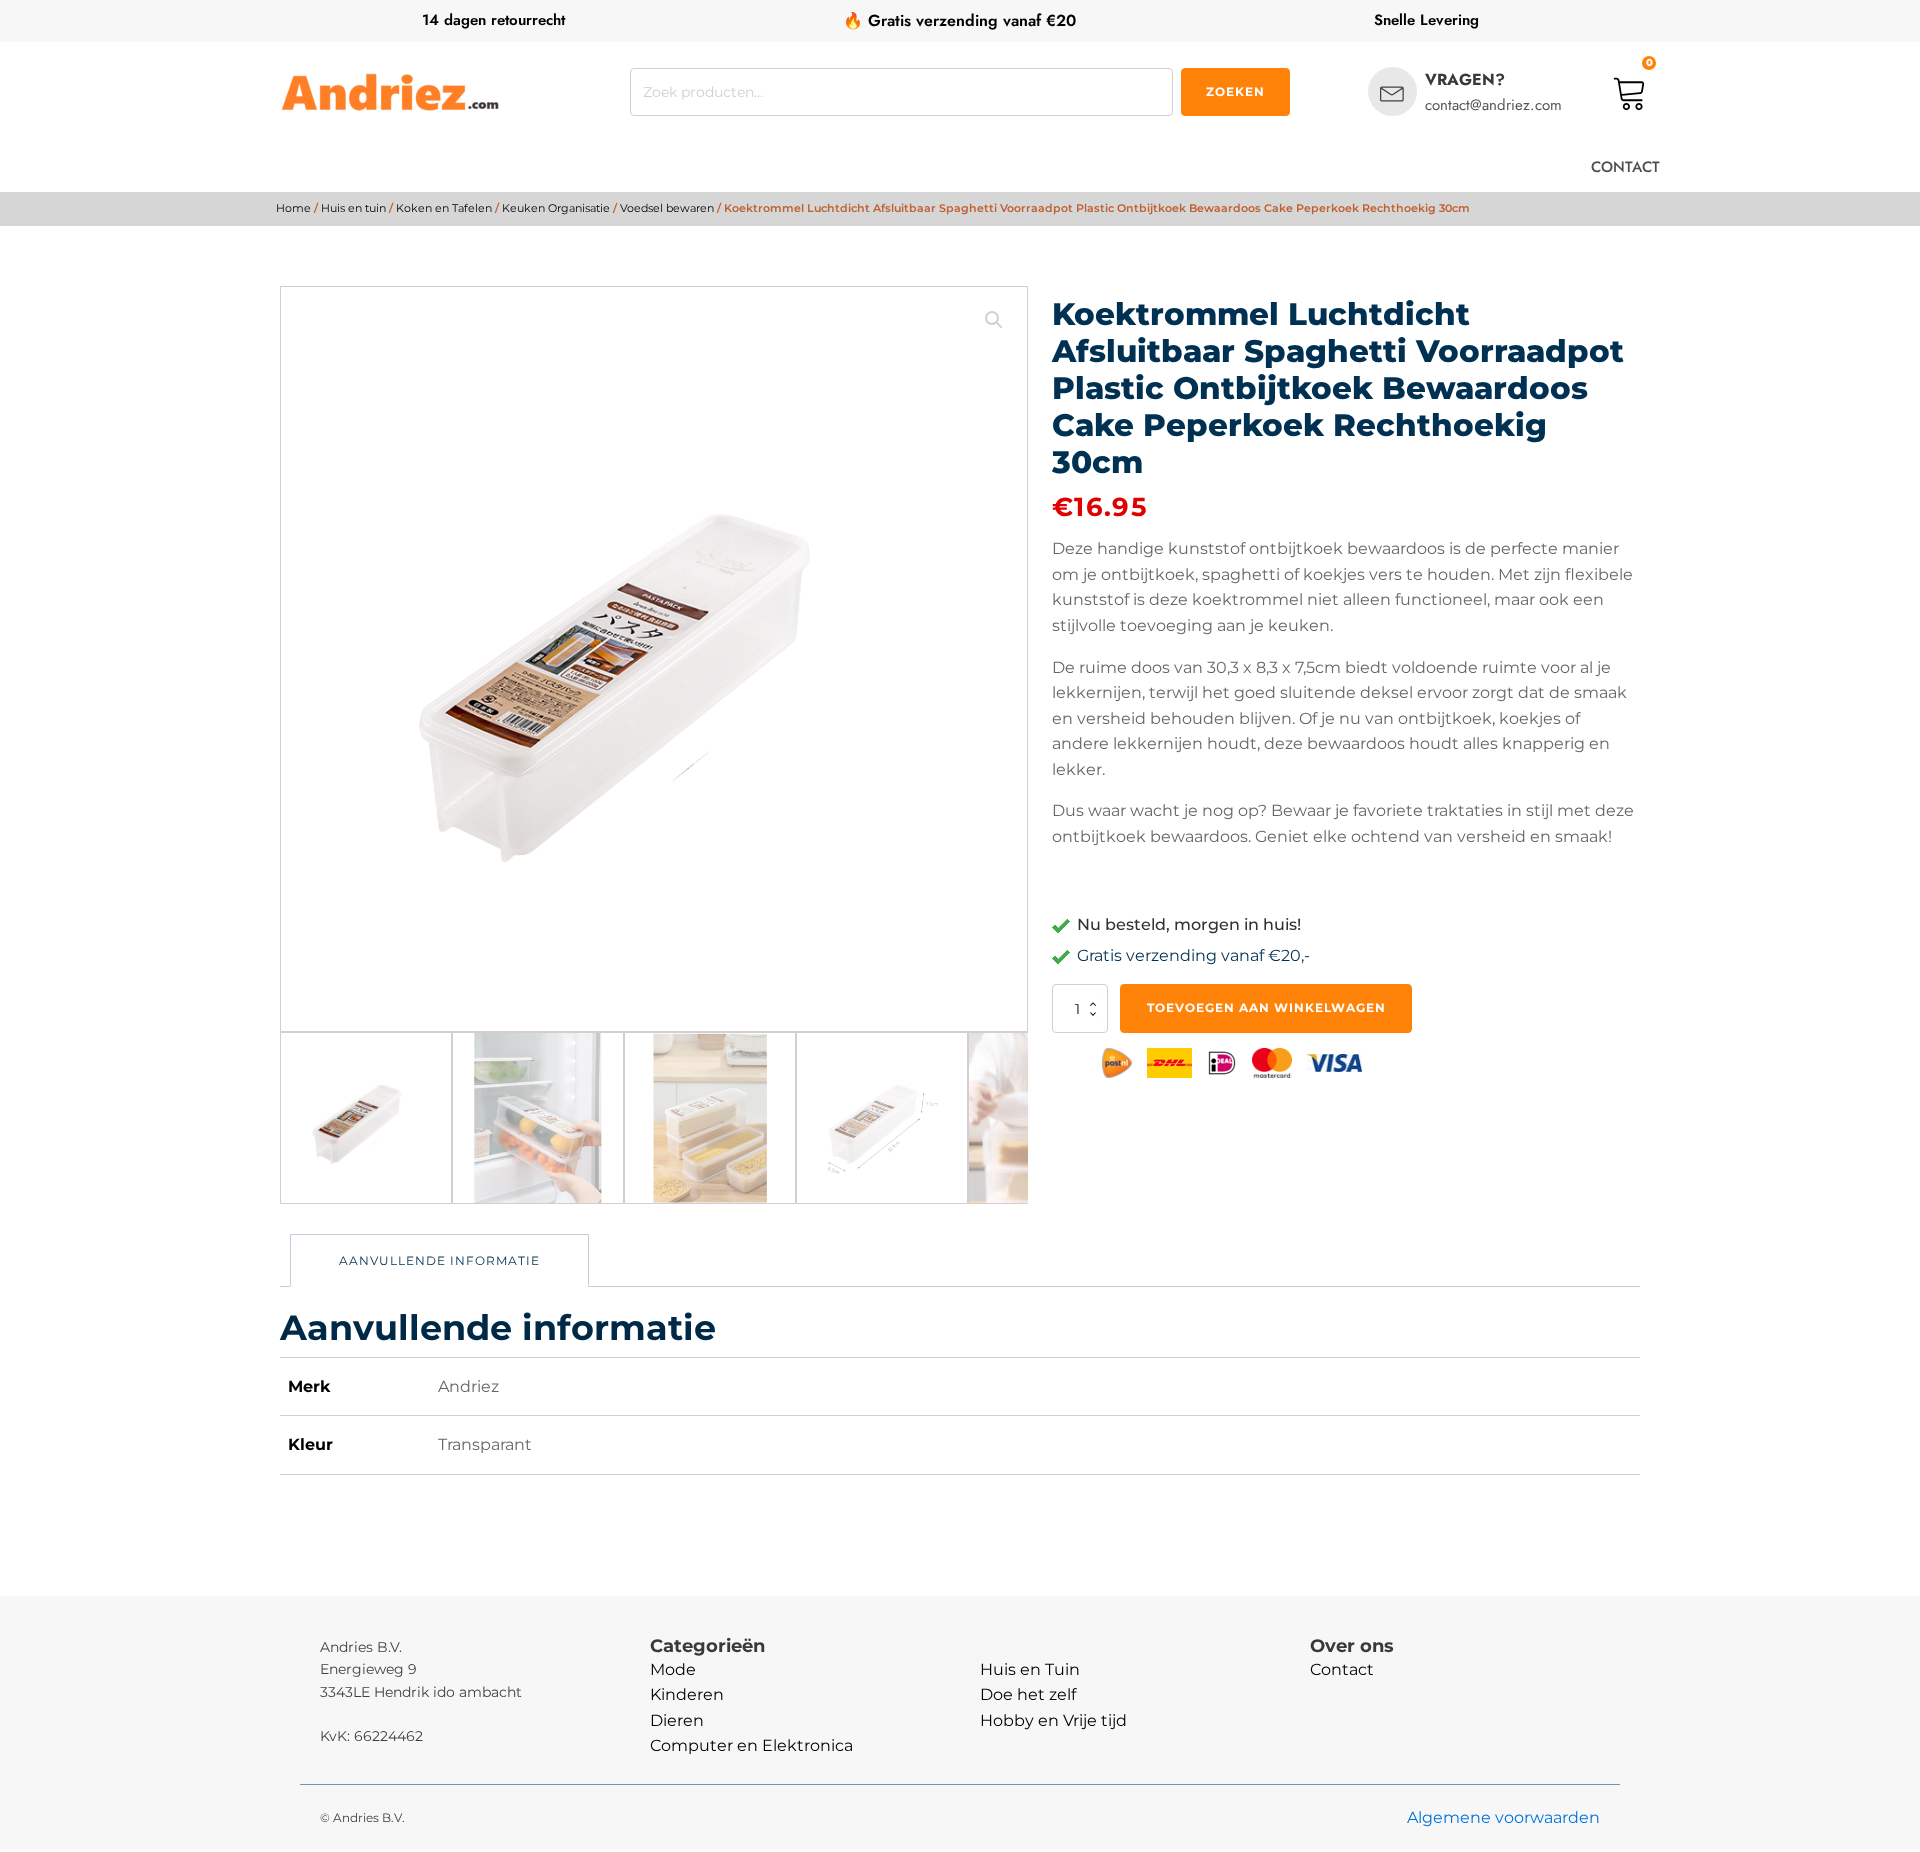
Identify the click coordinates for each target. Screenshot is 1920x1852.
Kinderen (687, 1694)
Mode (673, 1669)
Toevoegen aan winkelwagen (1266, 1007)
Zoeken (1235, 91)
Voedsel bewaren (667, 208)
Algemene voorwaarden (1503, 1817)
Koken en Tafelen (444, 208)
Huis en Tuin (1030, 1669)
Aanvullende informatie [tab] (439, 1260)
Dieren (677, 1720)
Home (293, 208)
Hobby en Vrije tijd (1053, 1720)
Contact (1342, 1669)
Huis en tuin (353, 208)
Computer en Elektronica (751, 1745)
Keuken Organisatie (556, 208)
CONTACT (1625, 167)
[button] (994, 320)
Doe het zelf (1028, 1694)
